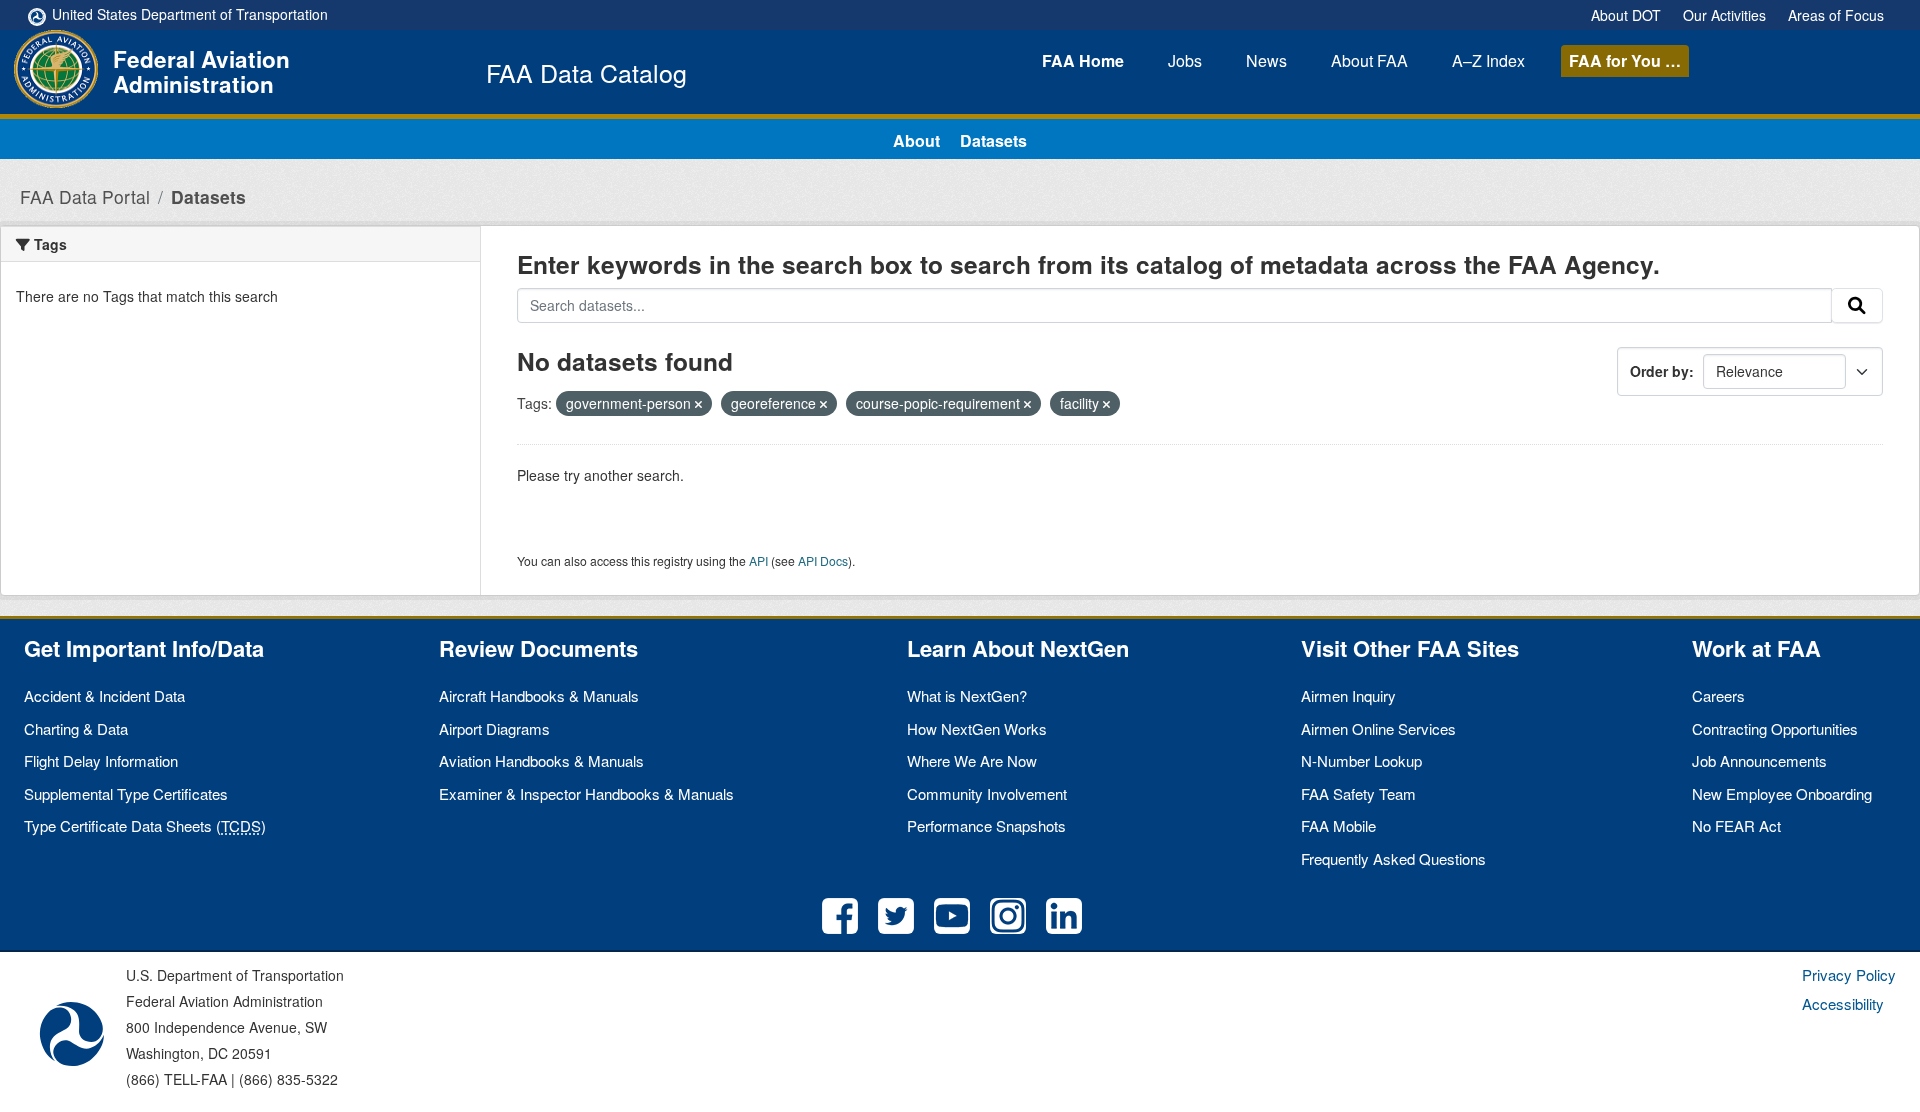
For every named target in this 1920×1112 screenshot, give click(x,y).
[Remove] (698, 404)
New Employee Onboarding (1782, 793)
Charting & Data (76, 728)
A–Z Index (1488, 60)
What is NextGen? (967, 695)
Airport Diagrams (494, 728)
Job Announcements (1759, 760)
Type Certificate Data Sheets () (145, 825)
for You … (1625, 60)
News (1266, 60)
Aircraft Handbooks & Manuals (539, 695)
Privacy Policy (1849, 974)
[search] (1857, 306)
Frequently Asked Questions (1393, 858)
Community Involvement (987, 793)
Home (1083, 60)
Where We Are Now (972, 760)
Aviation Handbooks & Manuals (541, 760)
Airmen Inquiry (1348, 695)
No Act (1736, 825)
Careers (1718, 695)
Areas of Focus (1836, 15)
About (1369, 60)
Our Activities (1724, 15)
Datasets (993, 140)
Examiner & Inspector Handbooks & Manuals (586, 793)
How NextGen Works (977, 728)
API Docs (823, 560)
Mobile (1338, 825)
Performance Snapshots (986, 825)
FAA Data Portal (85, 196)
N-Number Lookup (1361, 760)
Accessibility (1843, 1003)
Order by (1659, 371)
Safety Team (1358, 793)
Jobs (1185, 60)
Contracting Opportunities (1775, 728)
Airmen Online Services (1378, 728)
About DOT (1626, 15)
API (758, 560)
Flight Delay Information (101, 760)
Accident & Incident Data (104, 695)
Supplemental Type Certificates (126, 793)
